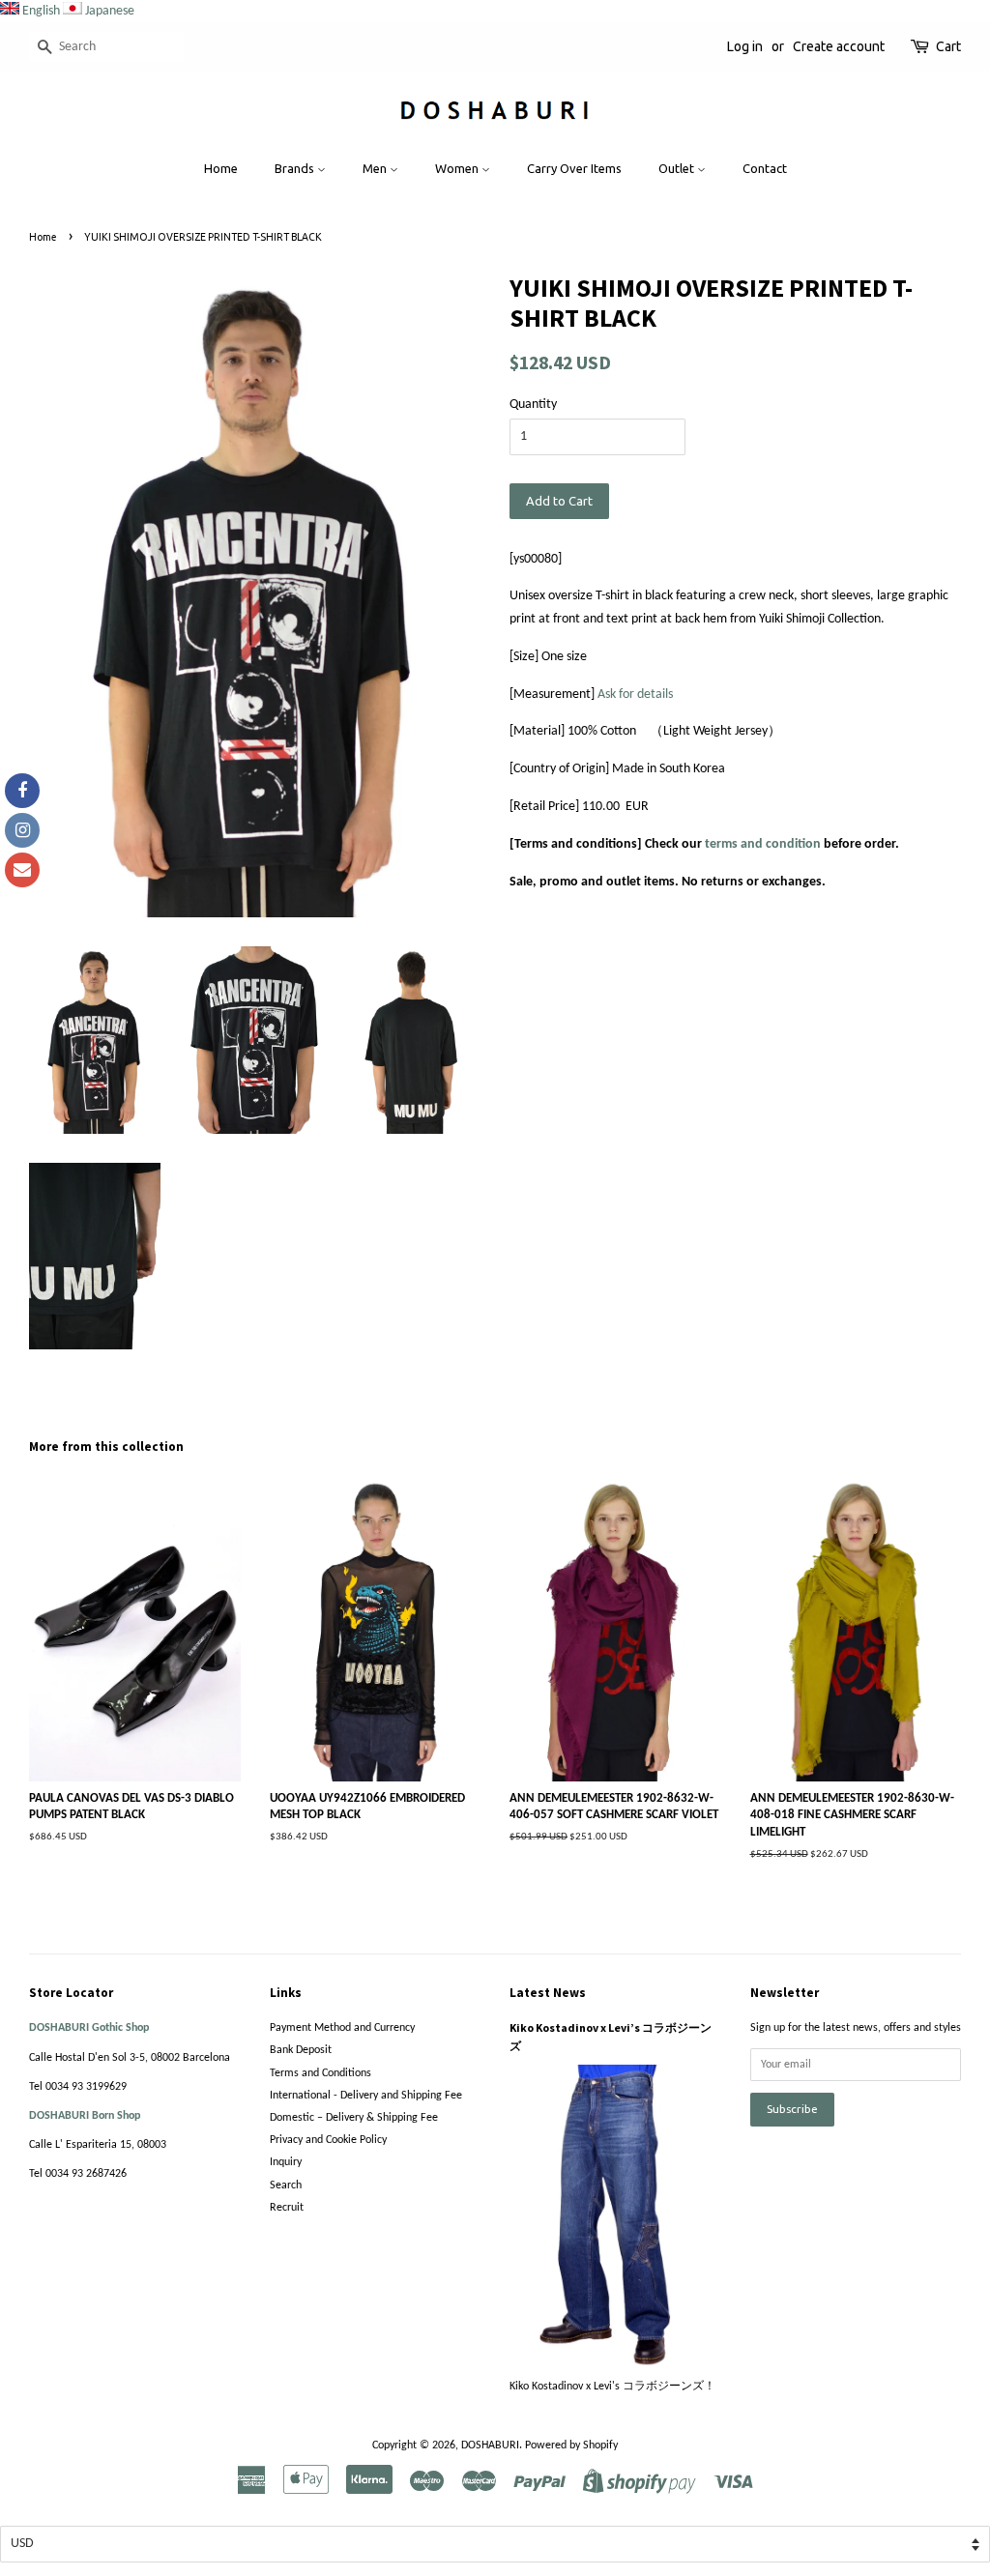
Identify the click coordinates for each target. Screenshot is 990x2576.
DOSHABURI (490, 2446)
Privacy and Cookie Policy (328, 2140)
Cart (948, 46)
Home (221, 168)
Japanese (110, 11)
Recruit (287, 2208)
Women (458, 168)
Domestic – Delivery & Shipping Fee (354, 2118)
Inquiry (286, 2162)
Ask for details (635, 695)
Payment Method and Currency (342, 2028)
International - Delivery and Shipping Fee (366, 2096)
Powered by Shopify (571, 2446)
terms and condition (763, 844)
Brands (296, 168)
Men (376, 168)
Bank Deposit (301, 2050)
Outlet (678, 168)
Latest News (548, 1993)
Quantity (533, 405)
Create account (839, 46)
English (41, 11)
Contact (765, 168)
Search (286, 2185)
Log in (745, 46)
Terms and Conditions (320, 2073)
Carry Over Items (574, 168)
